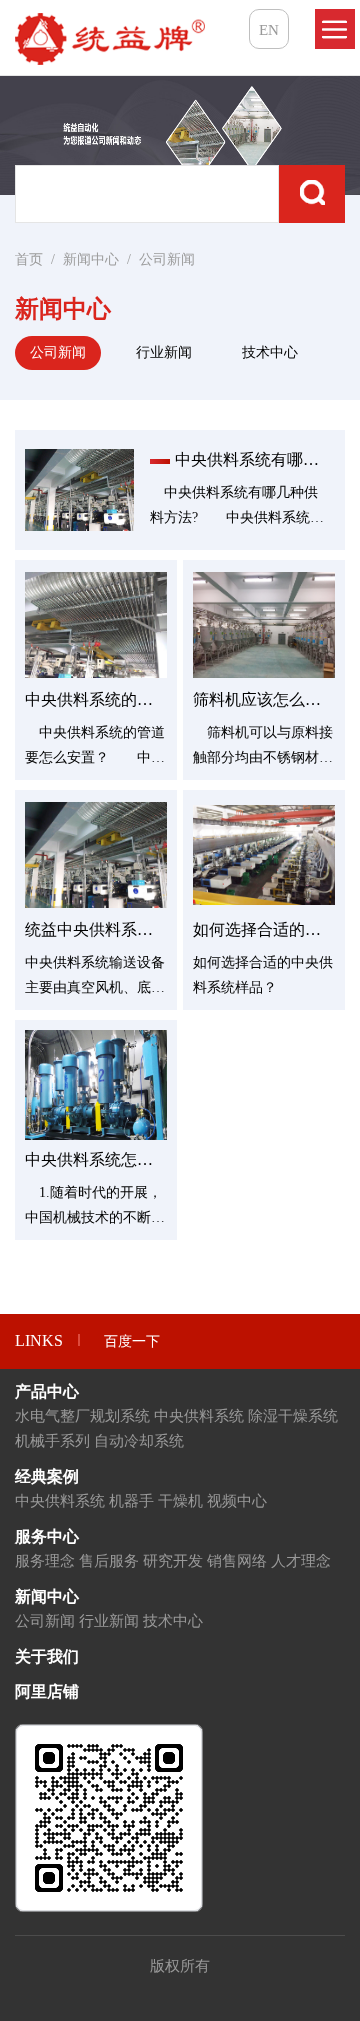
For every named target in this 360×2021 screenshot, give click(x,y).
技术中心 (270, 352)
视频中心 (237, 1501)
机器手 (131, 1501)
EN (269, 30)
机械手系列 (52, 1441)
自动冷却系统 (139, 1441)
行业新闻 (164, 352)
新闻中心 (91, 259)
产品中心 (47, 1391)
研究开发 (173, 1561)
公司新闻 (167, 259)
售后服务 (109, 1561)
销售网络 (237, 1561)
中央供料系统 (199, 1416)
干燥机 (180, 1501)
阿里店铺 (47, 1691)
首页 (29, 259)
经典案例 (47, 1476)
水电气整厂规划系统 (82, 1416)
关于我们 (47, 1656)
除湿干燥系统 (293, 1416)
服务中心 (47, 1536)
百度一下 (132, 1341)
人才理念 (301, 1561)
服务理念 (45, 1561)
